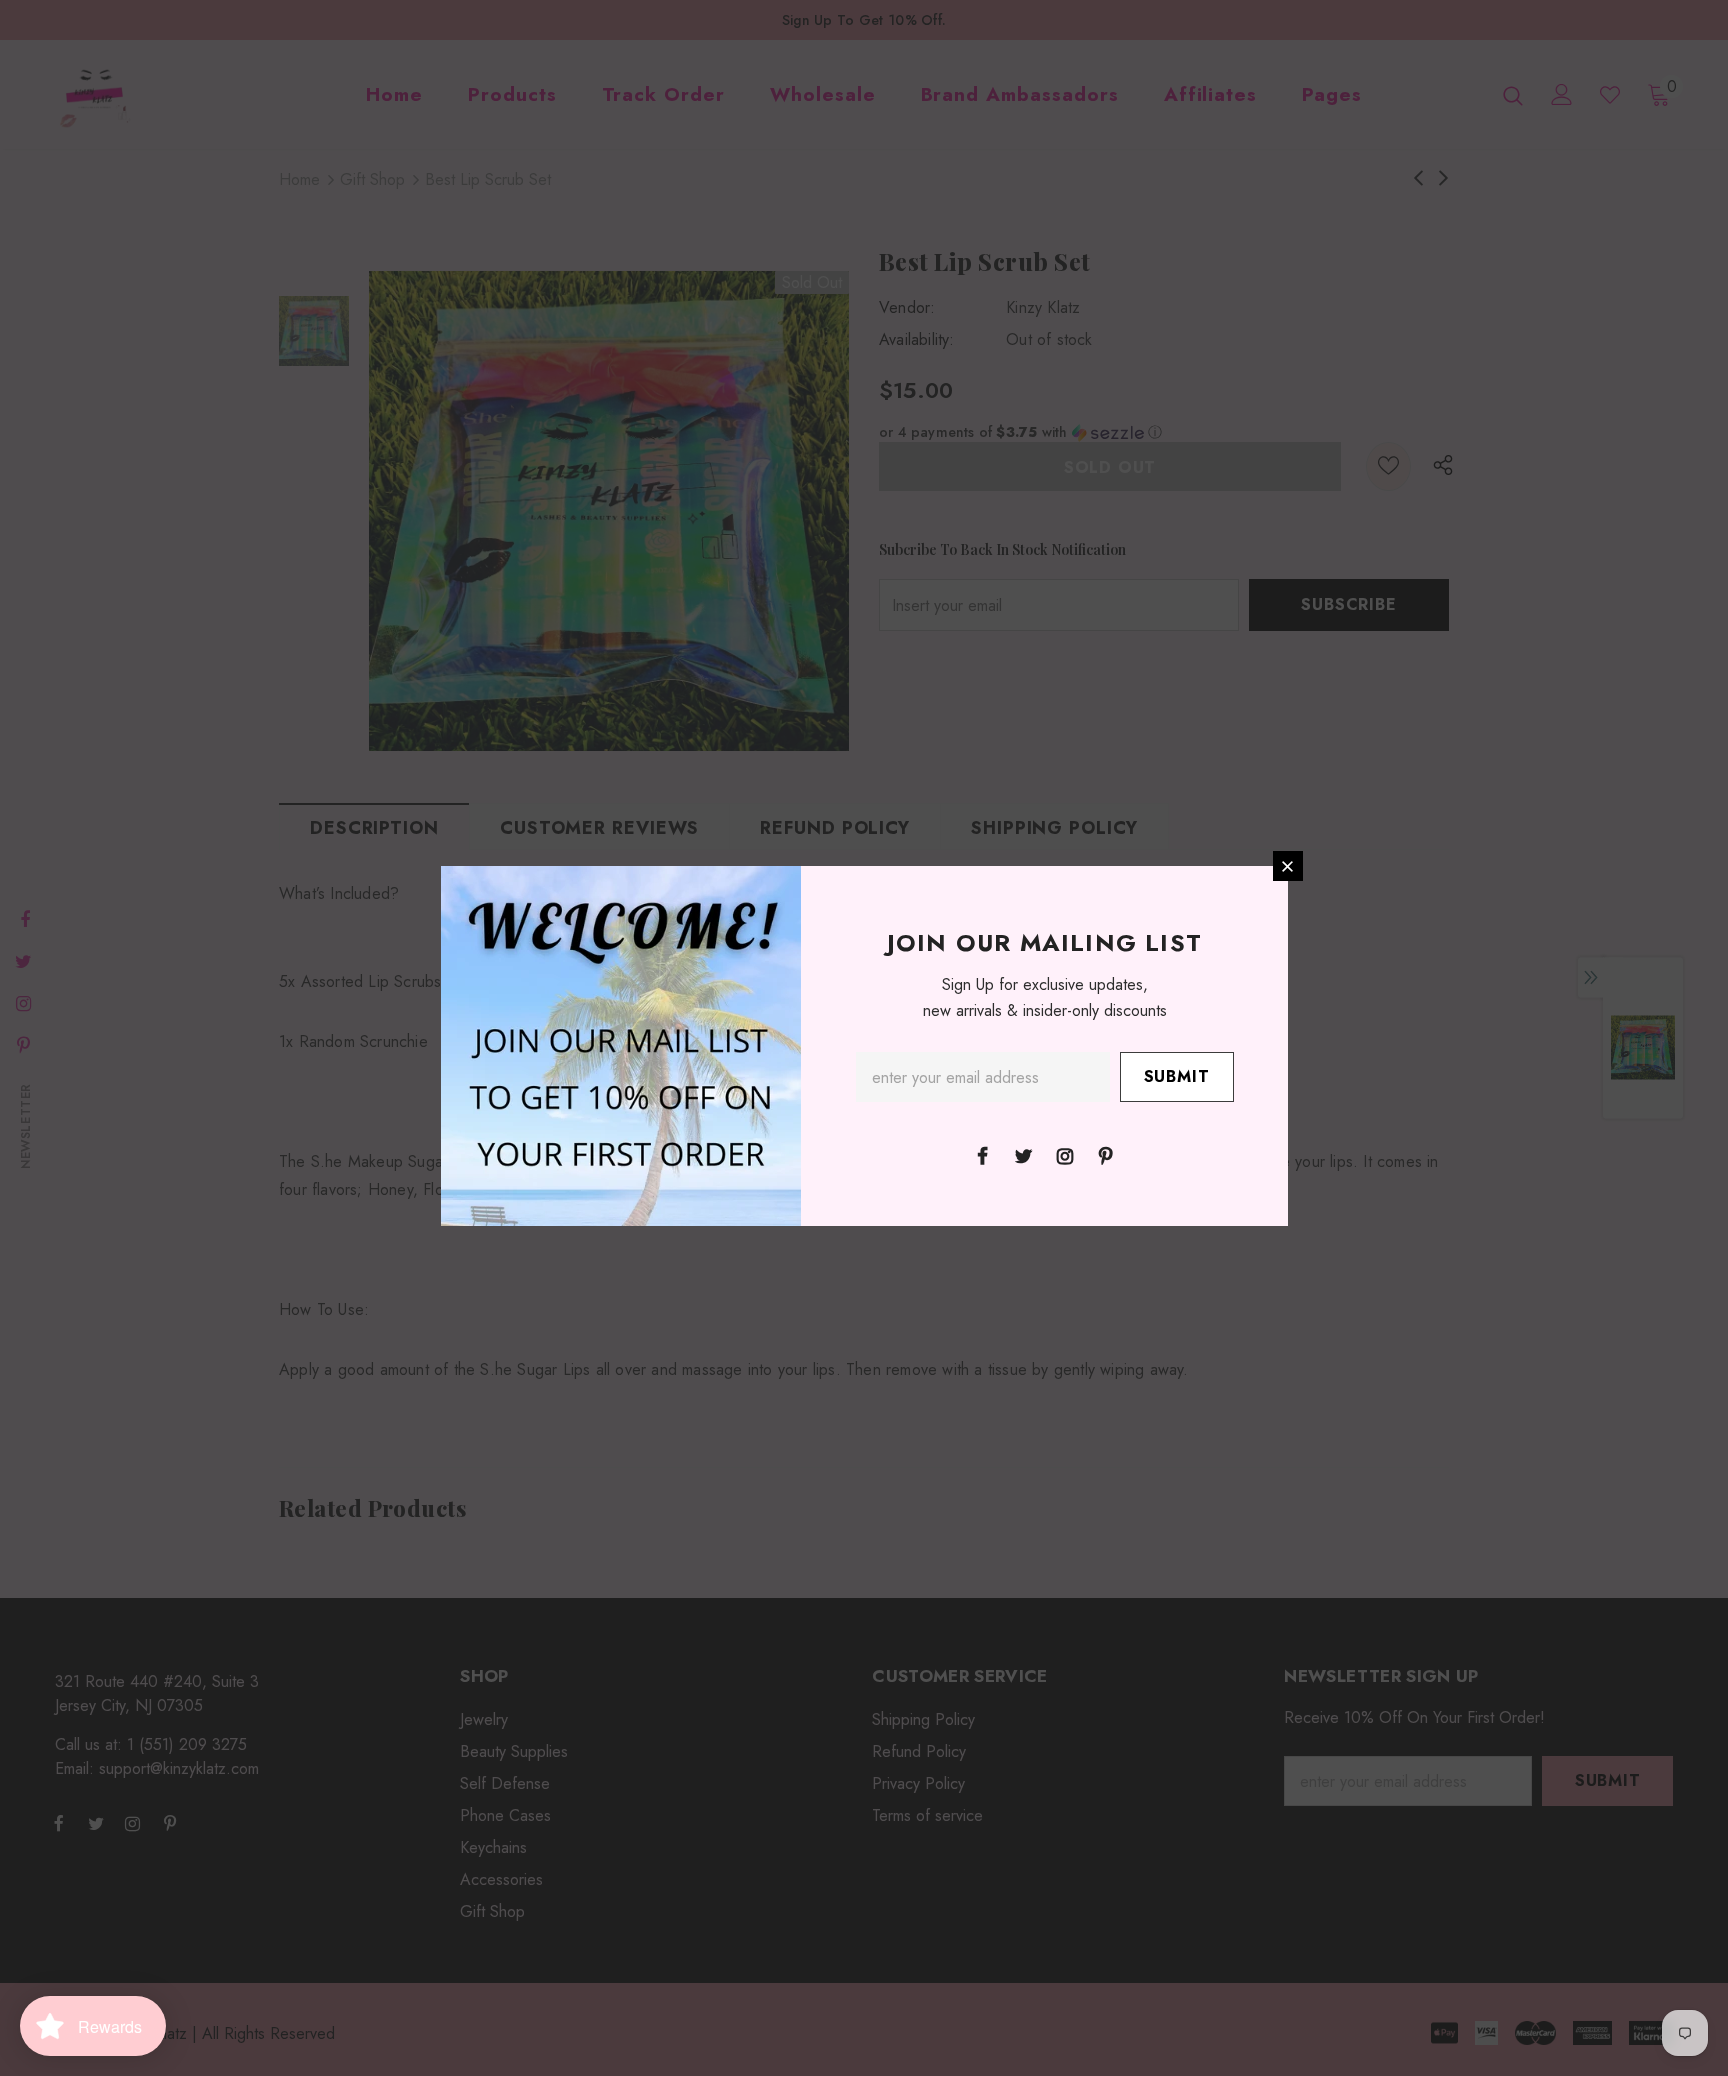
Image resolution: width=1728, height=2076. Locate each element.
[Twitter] (1024, 1155)
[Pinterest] (1106, 1155)
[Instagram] (1065, 1155)
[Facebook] (983, 1155)
